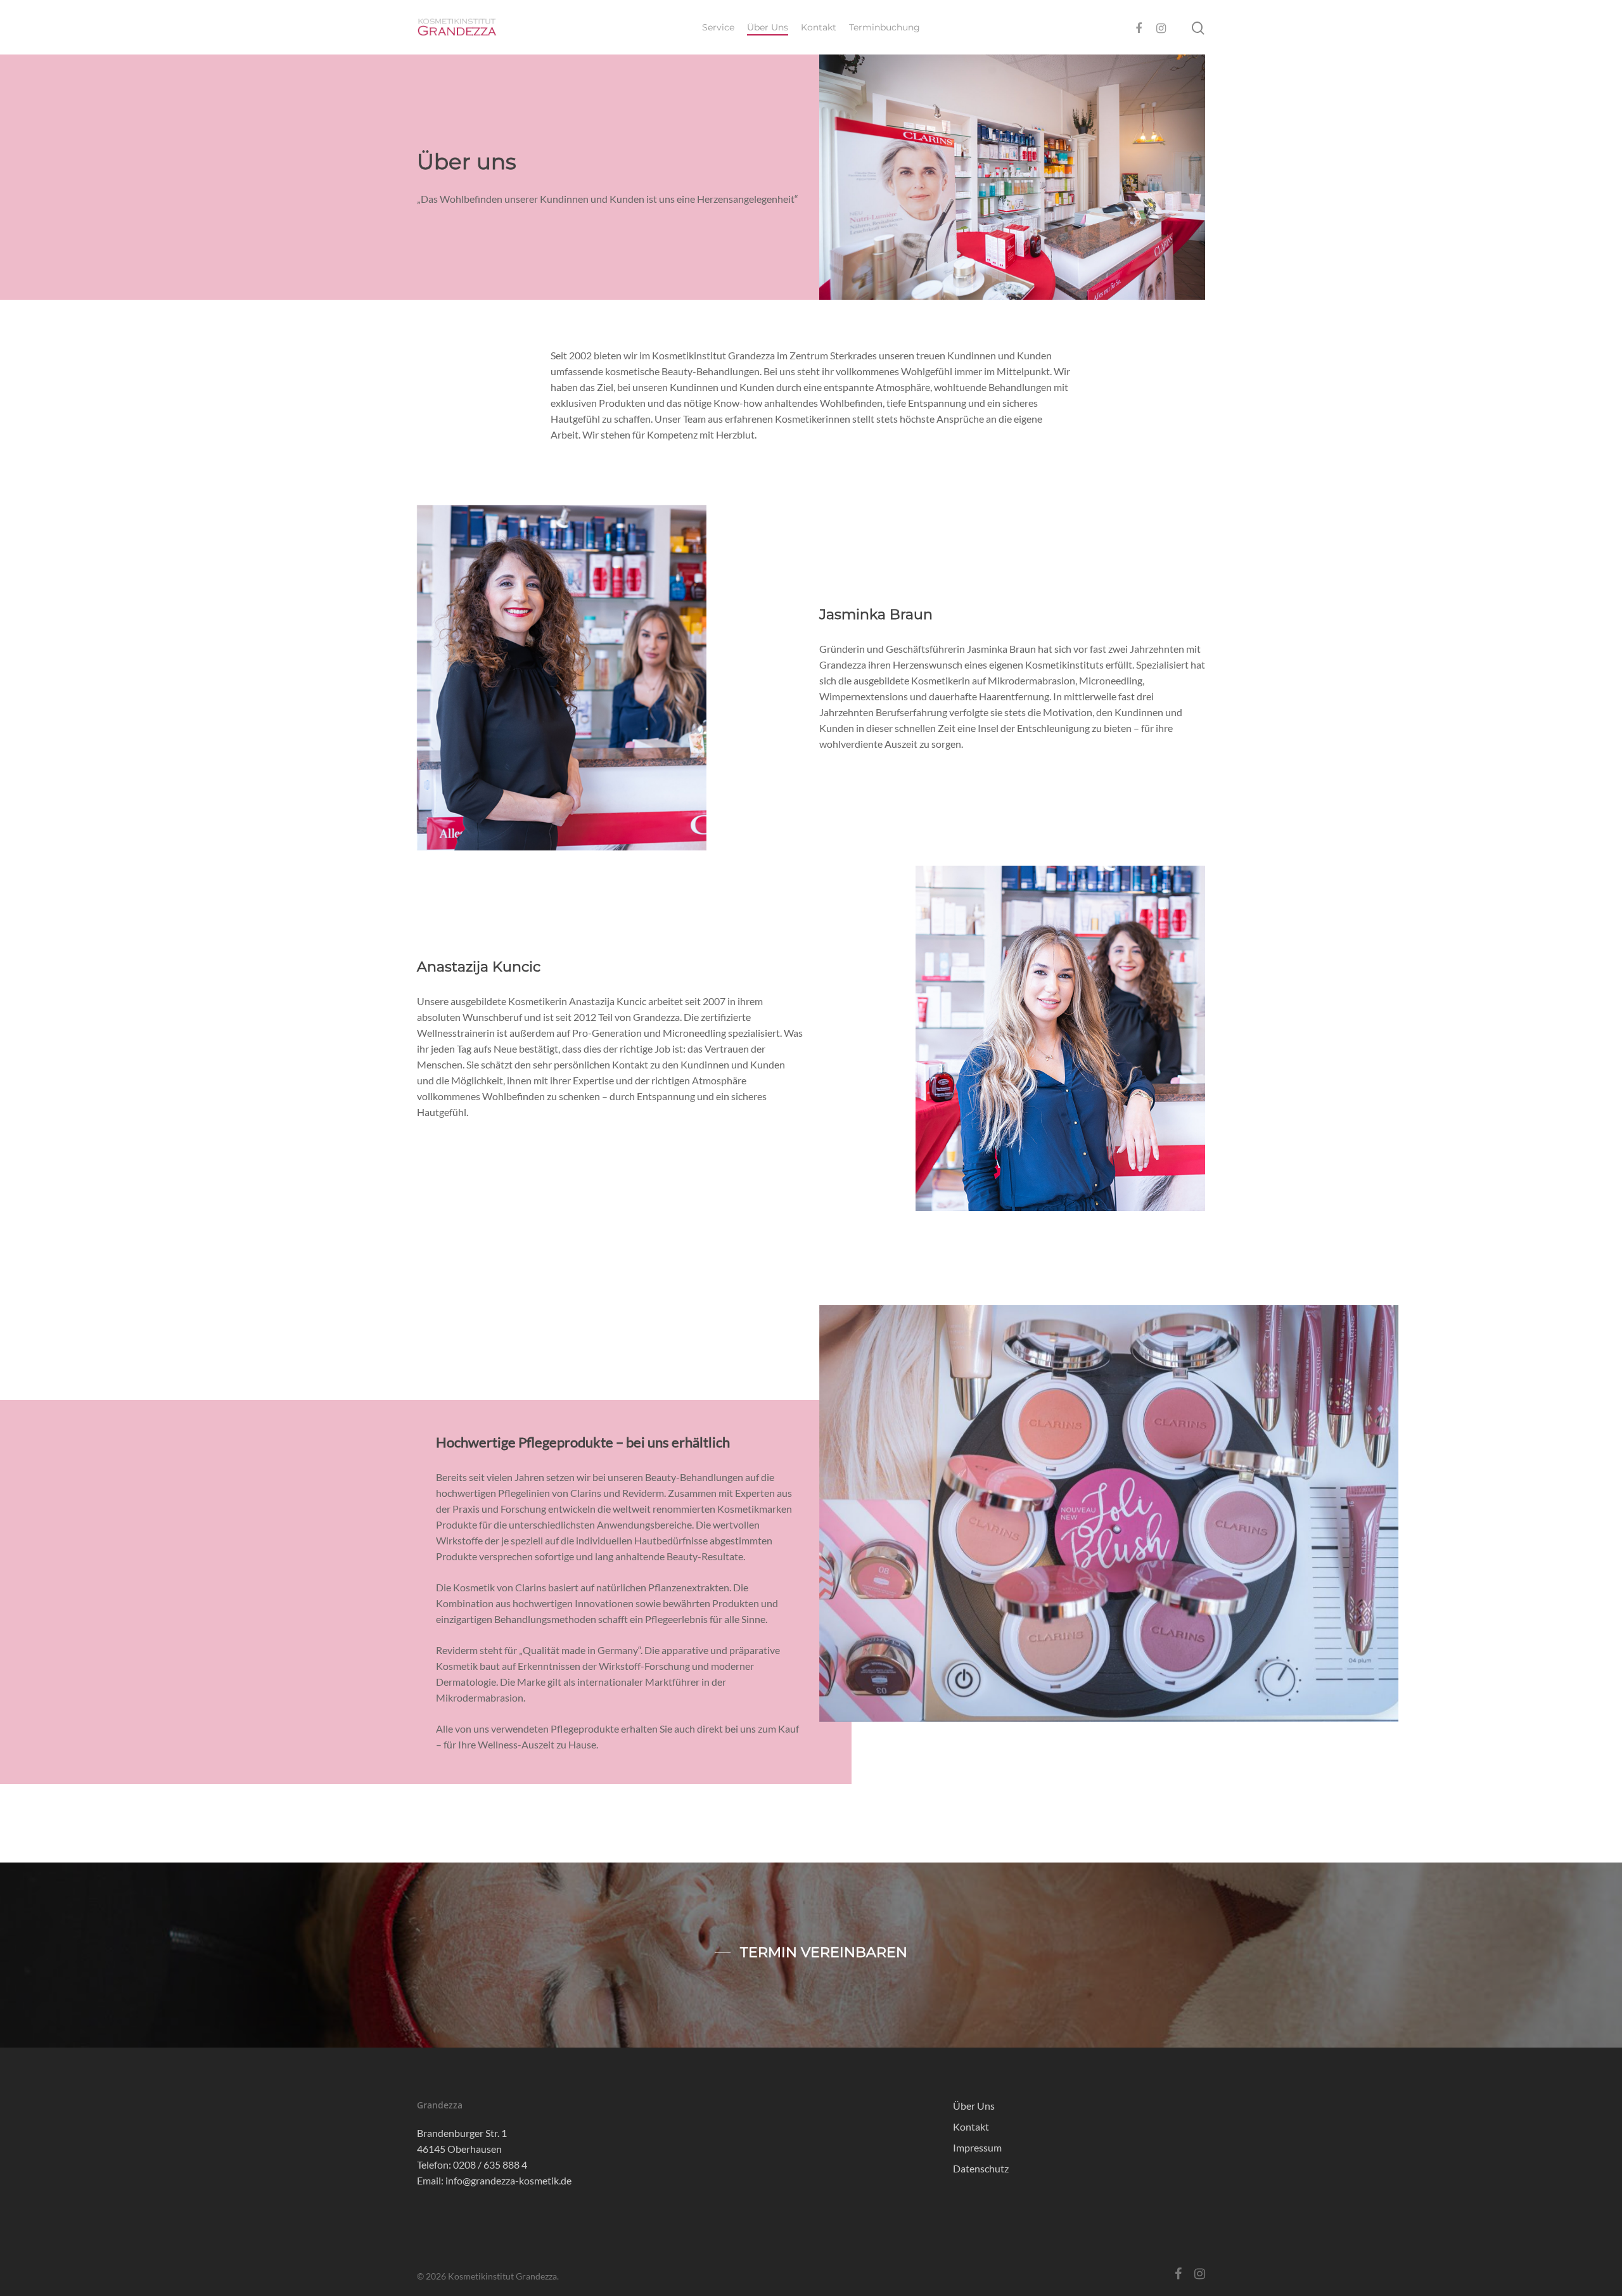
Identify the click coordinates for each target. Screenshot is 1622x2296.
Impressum (977, 2147)
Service (718, 27)
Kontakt (819, 27)
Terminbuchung (884, 27)
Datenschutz (981, 2168)
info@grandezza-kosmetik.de (508, 2180)
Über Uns (768, 27)
